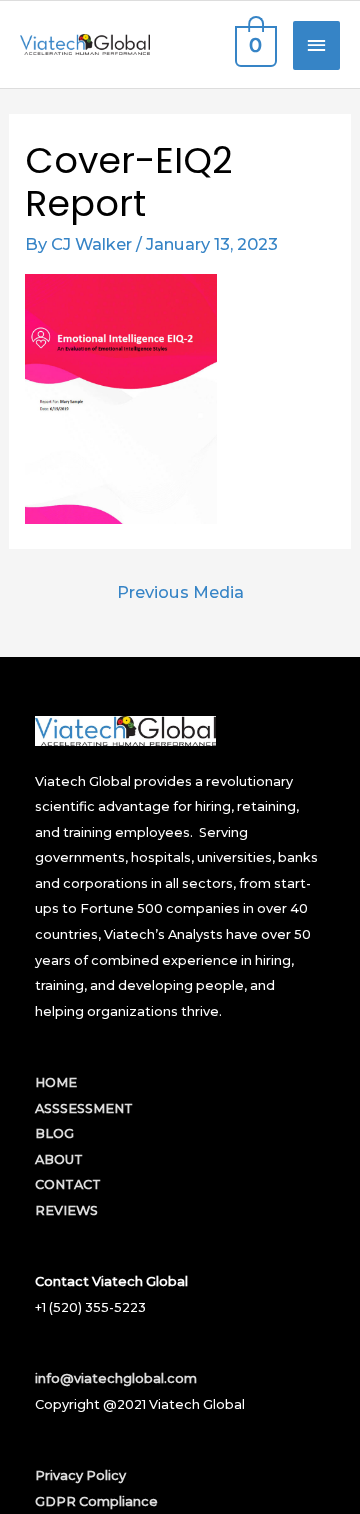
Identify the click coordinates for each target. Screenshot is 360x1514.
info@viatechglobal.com (116, 1378)
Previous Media (180, 592)
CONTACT (68, 1184)
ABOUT (59, 1159)
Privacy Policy (80, 1475)
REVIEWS (66, 1210)
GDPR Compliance (96, 1501)
